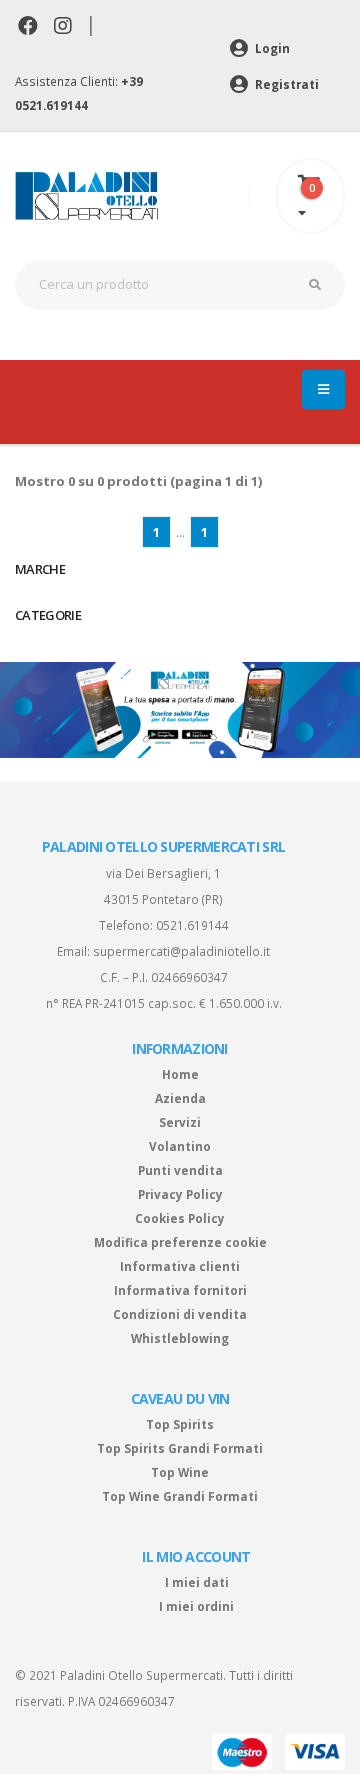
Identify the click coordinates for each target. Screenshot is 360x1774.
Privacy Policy (180, 1194)
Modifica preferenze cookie (180, 1242)
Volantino (180, 1146)
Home (180, 1074)
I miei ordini (196, 1606)
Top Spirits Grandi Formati (180, 1448)
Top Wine (180, 1472)
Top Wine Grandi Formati (180, 1496)
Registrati (285, 84)
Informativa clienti (180, 1266)
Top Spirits (180, 1424)
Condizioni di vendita (180, 1314)
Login (271, 48)
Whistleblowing (180, 1338)
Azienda (180, 1098)
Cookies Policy (180, 1218)
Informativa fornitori (180, 1290)
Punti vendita (180, 1170)
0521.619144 (192, 925)
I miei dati (197, 1582)
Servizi (180, 1122)
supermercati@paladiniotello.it (181, 951)
